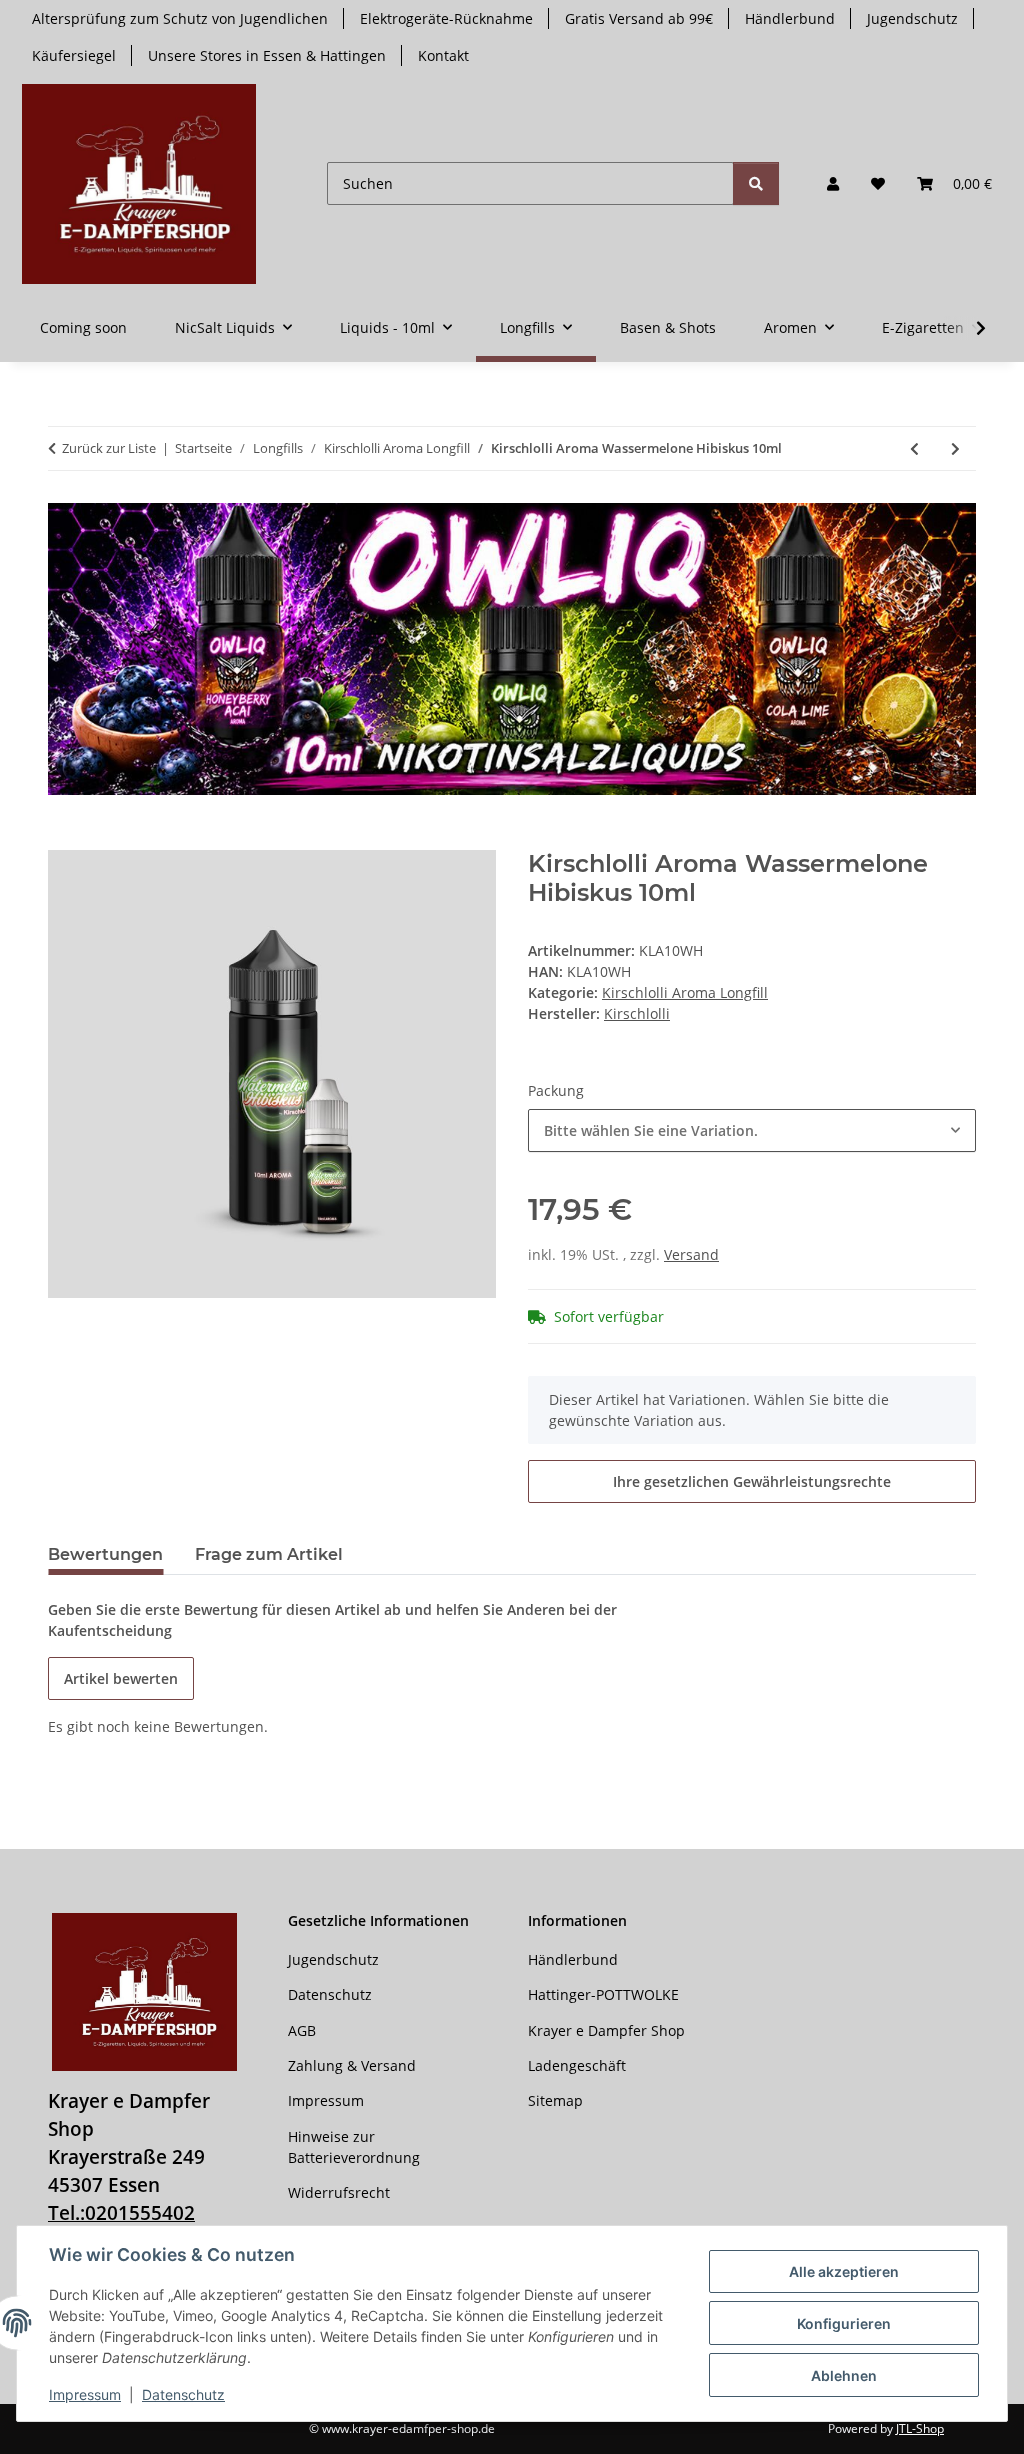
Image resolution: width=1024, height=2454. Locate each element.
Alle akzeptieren (844, 2271)
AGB (302, 2030)
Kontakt (443, 55)
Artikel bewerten (121, 1678)
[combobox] (752, 1130)
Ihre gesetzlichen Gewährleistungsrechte (752, 1481)
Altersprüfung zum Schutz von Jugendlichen (180, 18)
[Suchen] (756, 183)
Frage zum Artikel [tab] (269, 1554)
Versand (691, 1254)
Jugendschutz (912, 18)
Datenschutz (183, 2394)
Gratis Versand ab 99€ (639, 18)
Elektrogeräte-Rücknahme (446, 18)
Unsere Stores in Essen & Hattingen (267, 55)
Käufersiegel (74, 55)
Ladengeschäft (577, 2065)
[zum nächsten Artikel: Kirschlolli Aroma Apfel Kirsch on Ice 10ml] (955, 448)
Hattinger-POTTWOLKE (603, 1994)
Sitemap (555, 2100)
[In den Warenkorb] (64, 839)
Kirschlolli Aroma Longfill (685, 992)
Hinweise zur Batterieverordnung (354, 2147)
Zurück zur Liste (109, 448)
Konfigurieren (844, 2323)
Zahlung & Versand (352, 2065)
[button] (833, 183)
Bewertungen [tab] (105, 1554)
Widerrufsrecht (339, 2192)
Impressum (85, 2394)
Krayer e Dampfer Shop (606, 2030)
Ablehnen (844, 2375)
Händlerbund (790, 18)
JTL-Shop (920, 2428)
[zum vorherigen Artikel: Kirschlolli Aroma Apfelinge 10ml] (914, 448)
